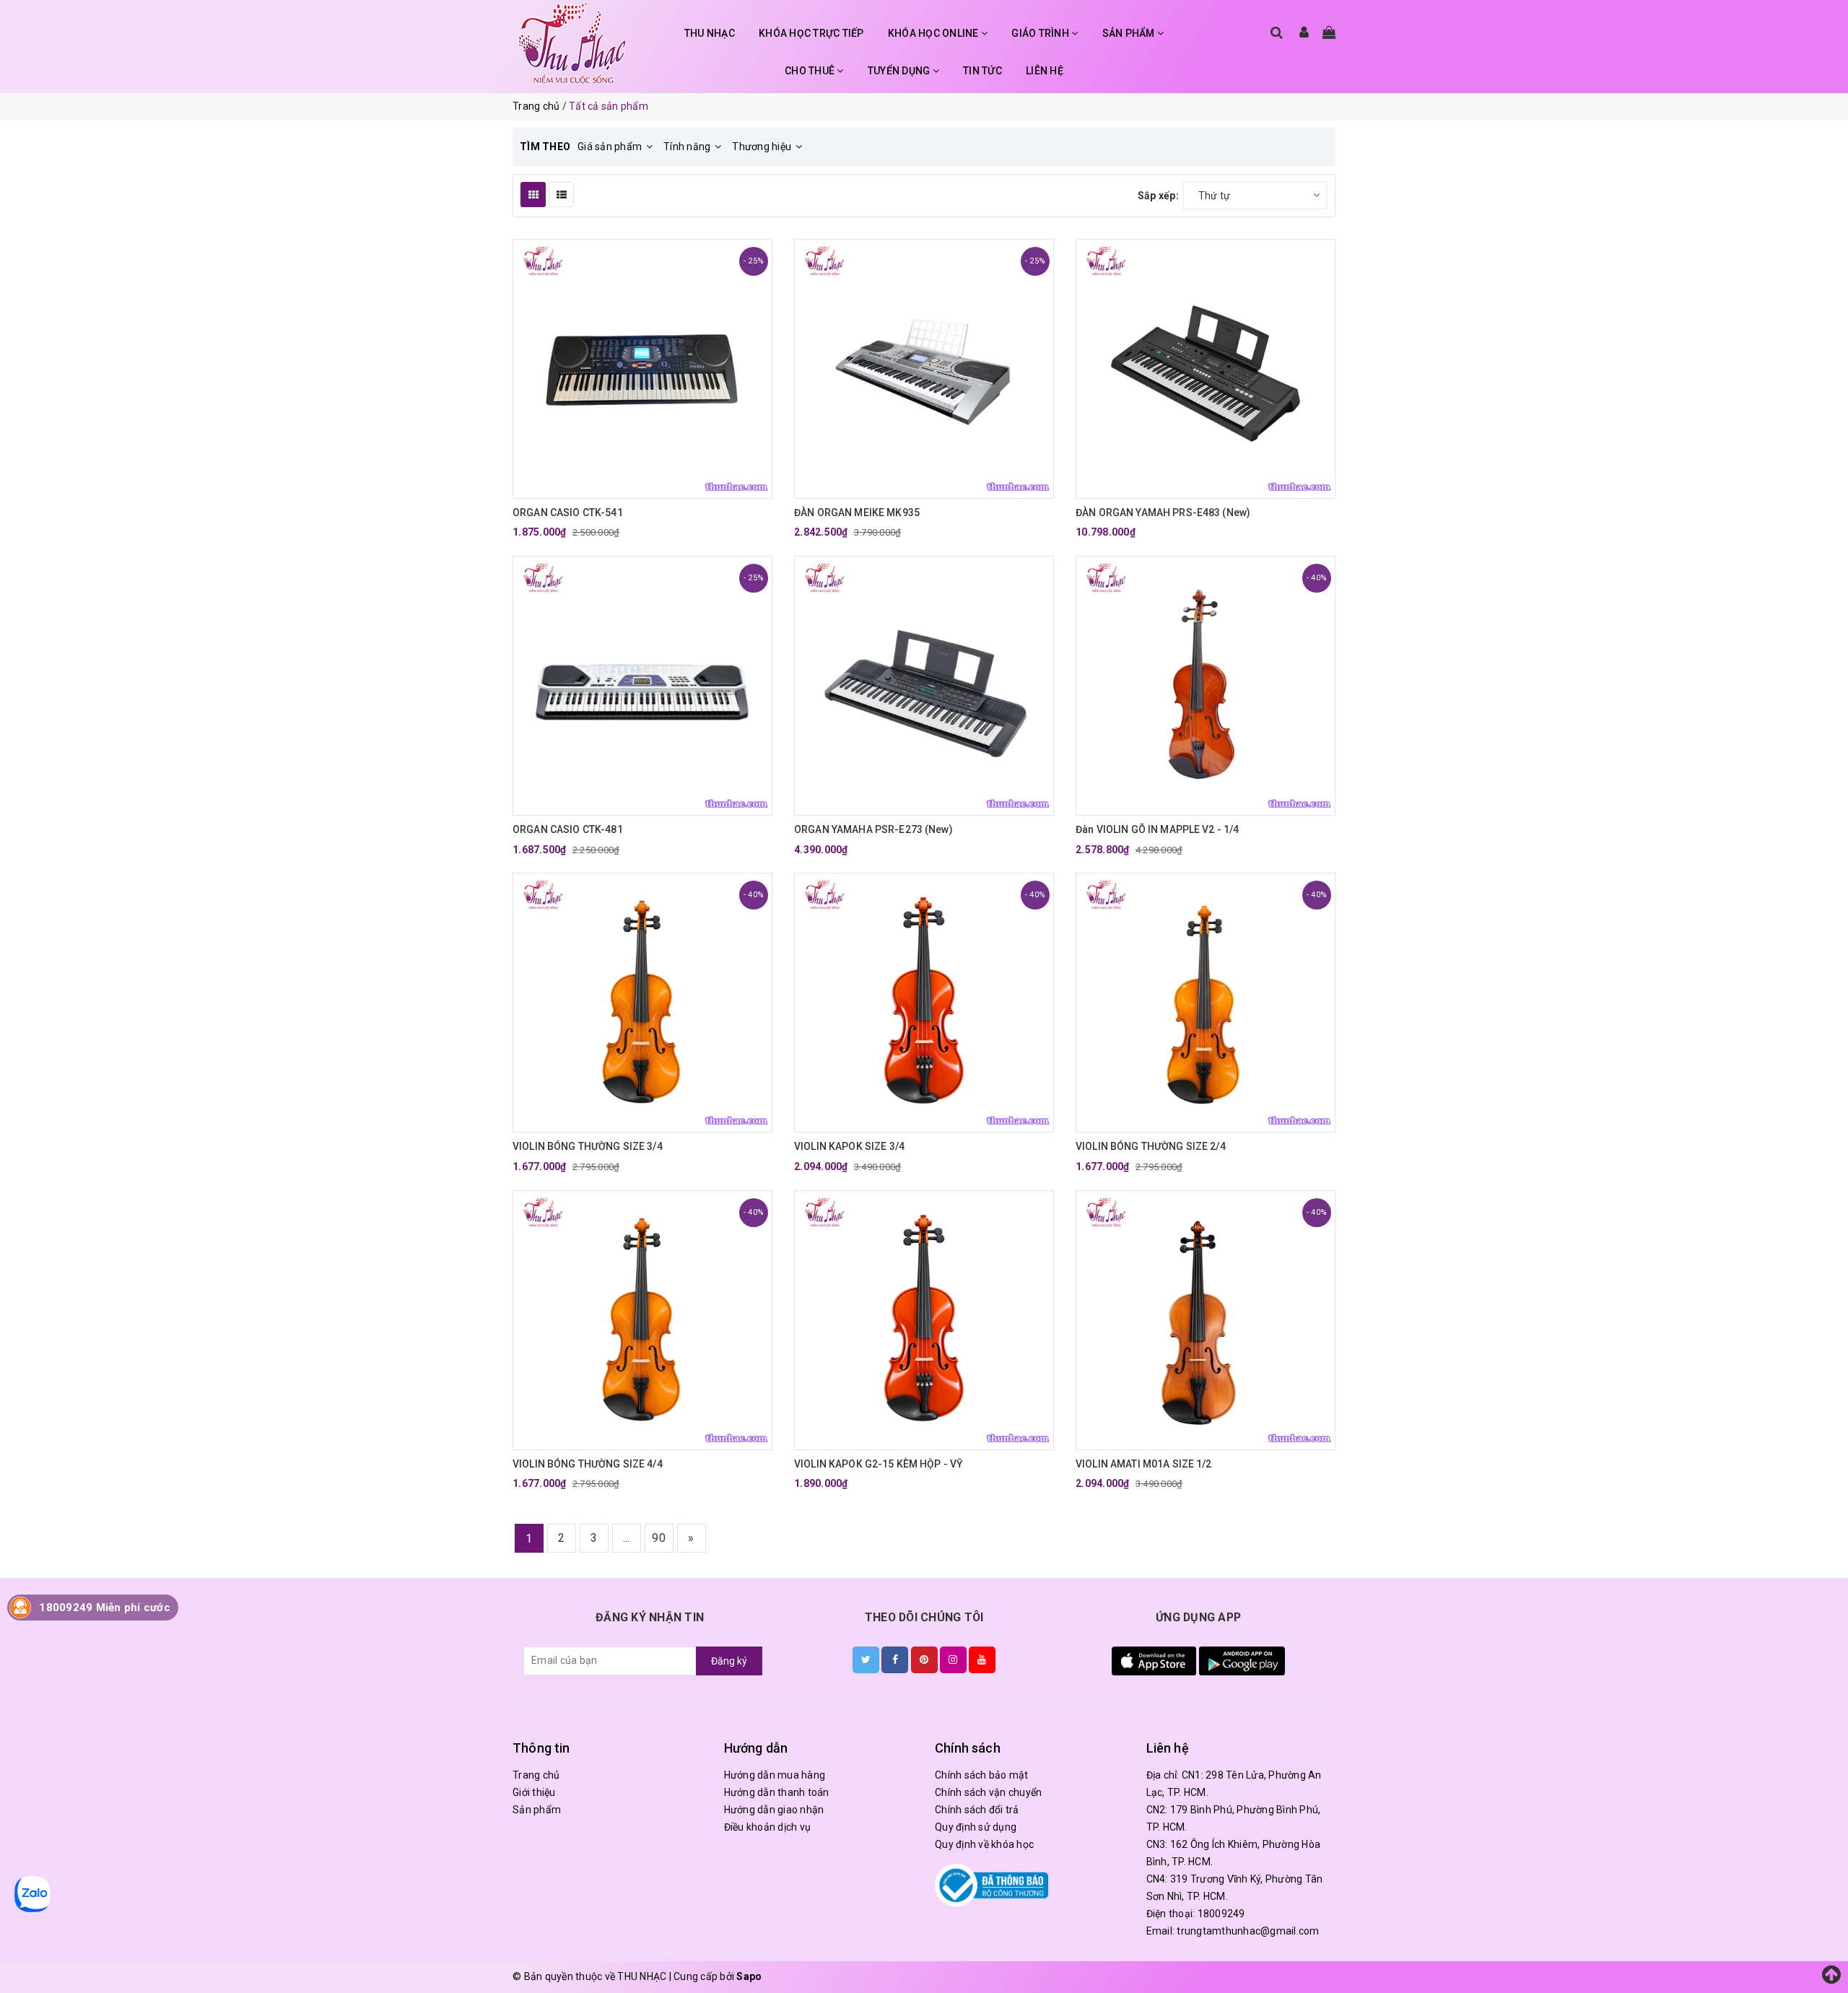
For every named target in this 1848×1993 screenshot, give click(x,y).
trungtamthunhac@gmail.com (1248, 1931)
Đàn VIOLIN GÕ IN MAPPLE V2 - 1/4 (1157, 829)
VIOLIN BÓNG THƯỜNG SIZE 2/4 (1151, 1146)
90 (659, 1538)
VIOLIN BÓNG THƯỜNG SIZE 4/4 (588, 1464)
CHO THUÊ (811, 71)
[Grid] (533, 195)
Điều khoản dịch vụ (768, 1827)
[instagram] (953, 1660)
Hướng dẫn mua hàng (775, 1775)
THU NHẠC (710, 33)
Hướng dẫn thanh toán (777, 1792)
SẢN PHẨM (1130, 33)
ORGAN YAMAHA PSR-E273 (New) (873, 829)
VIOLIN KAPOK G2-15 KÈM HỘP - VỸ (879, 1464)
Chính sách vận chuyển (988, 1792)
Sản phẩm (537, 1810)
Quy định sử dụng (976, 1827)
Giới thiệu (534, 1792)
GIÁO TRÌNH (1041, 33)
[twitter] (866, 1660)
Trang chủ (536, 1775)
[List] (561, 195)
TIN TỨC (982, 71)
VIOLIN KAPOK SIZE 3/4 (849, 1146)
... (627, 1538)
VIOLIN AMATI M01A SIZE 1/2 (1144, 1464)
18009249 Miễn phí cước (105, 1608)
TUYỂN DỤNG (900, 71)
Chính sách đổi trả (977, 1810)
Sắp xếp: (1158, 196)
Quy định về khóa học (984, 1844)
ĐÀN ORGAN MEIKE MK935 (857, 513)
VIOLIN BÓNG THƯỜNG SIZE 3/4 (588, 1146)
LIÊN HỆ (1045, 71)
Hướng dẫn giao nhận (774, 1810)
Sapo (749, 1976)
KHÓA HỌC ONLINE (934, 33)
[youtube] (982, 1660)
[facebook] (895, 1660)
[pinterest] (924, 1660)
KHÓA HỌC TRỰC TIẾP (811, 33)
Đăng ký (729, 1661)
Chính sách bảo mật (982, 1775)
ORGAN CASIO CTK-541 (568, 513)
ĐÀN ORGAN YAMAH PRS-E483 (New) (1163, 513)
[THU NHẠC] (572, 43)
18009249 (1221, 1914)
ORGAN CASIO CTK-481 (568, 829)
